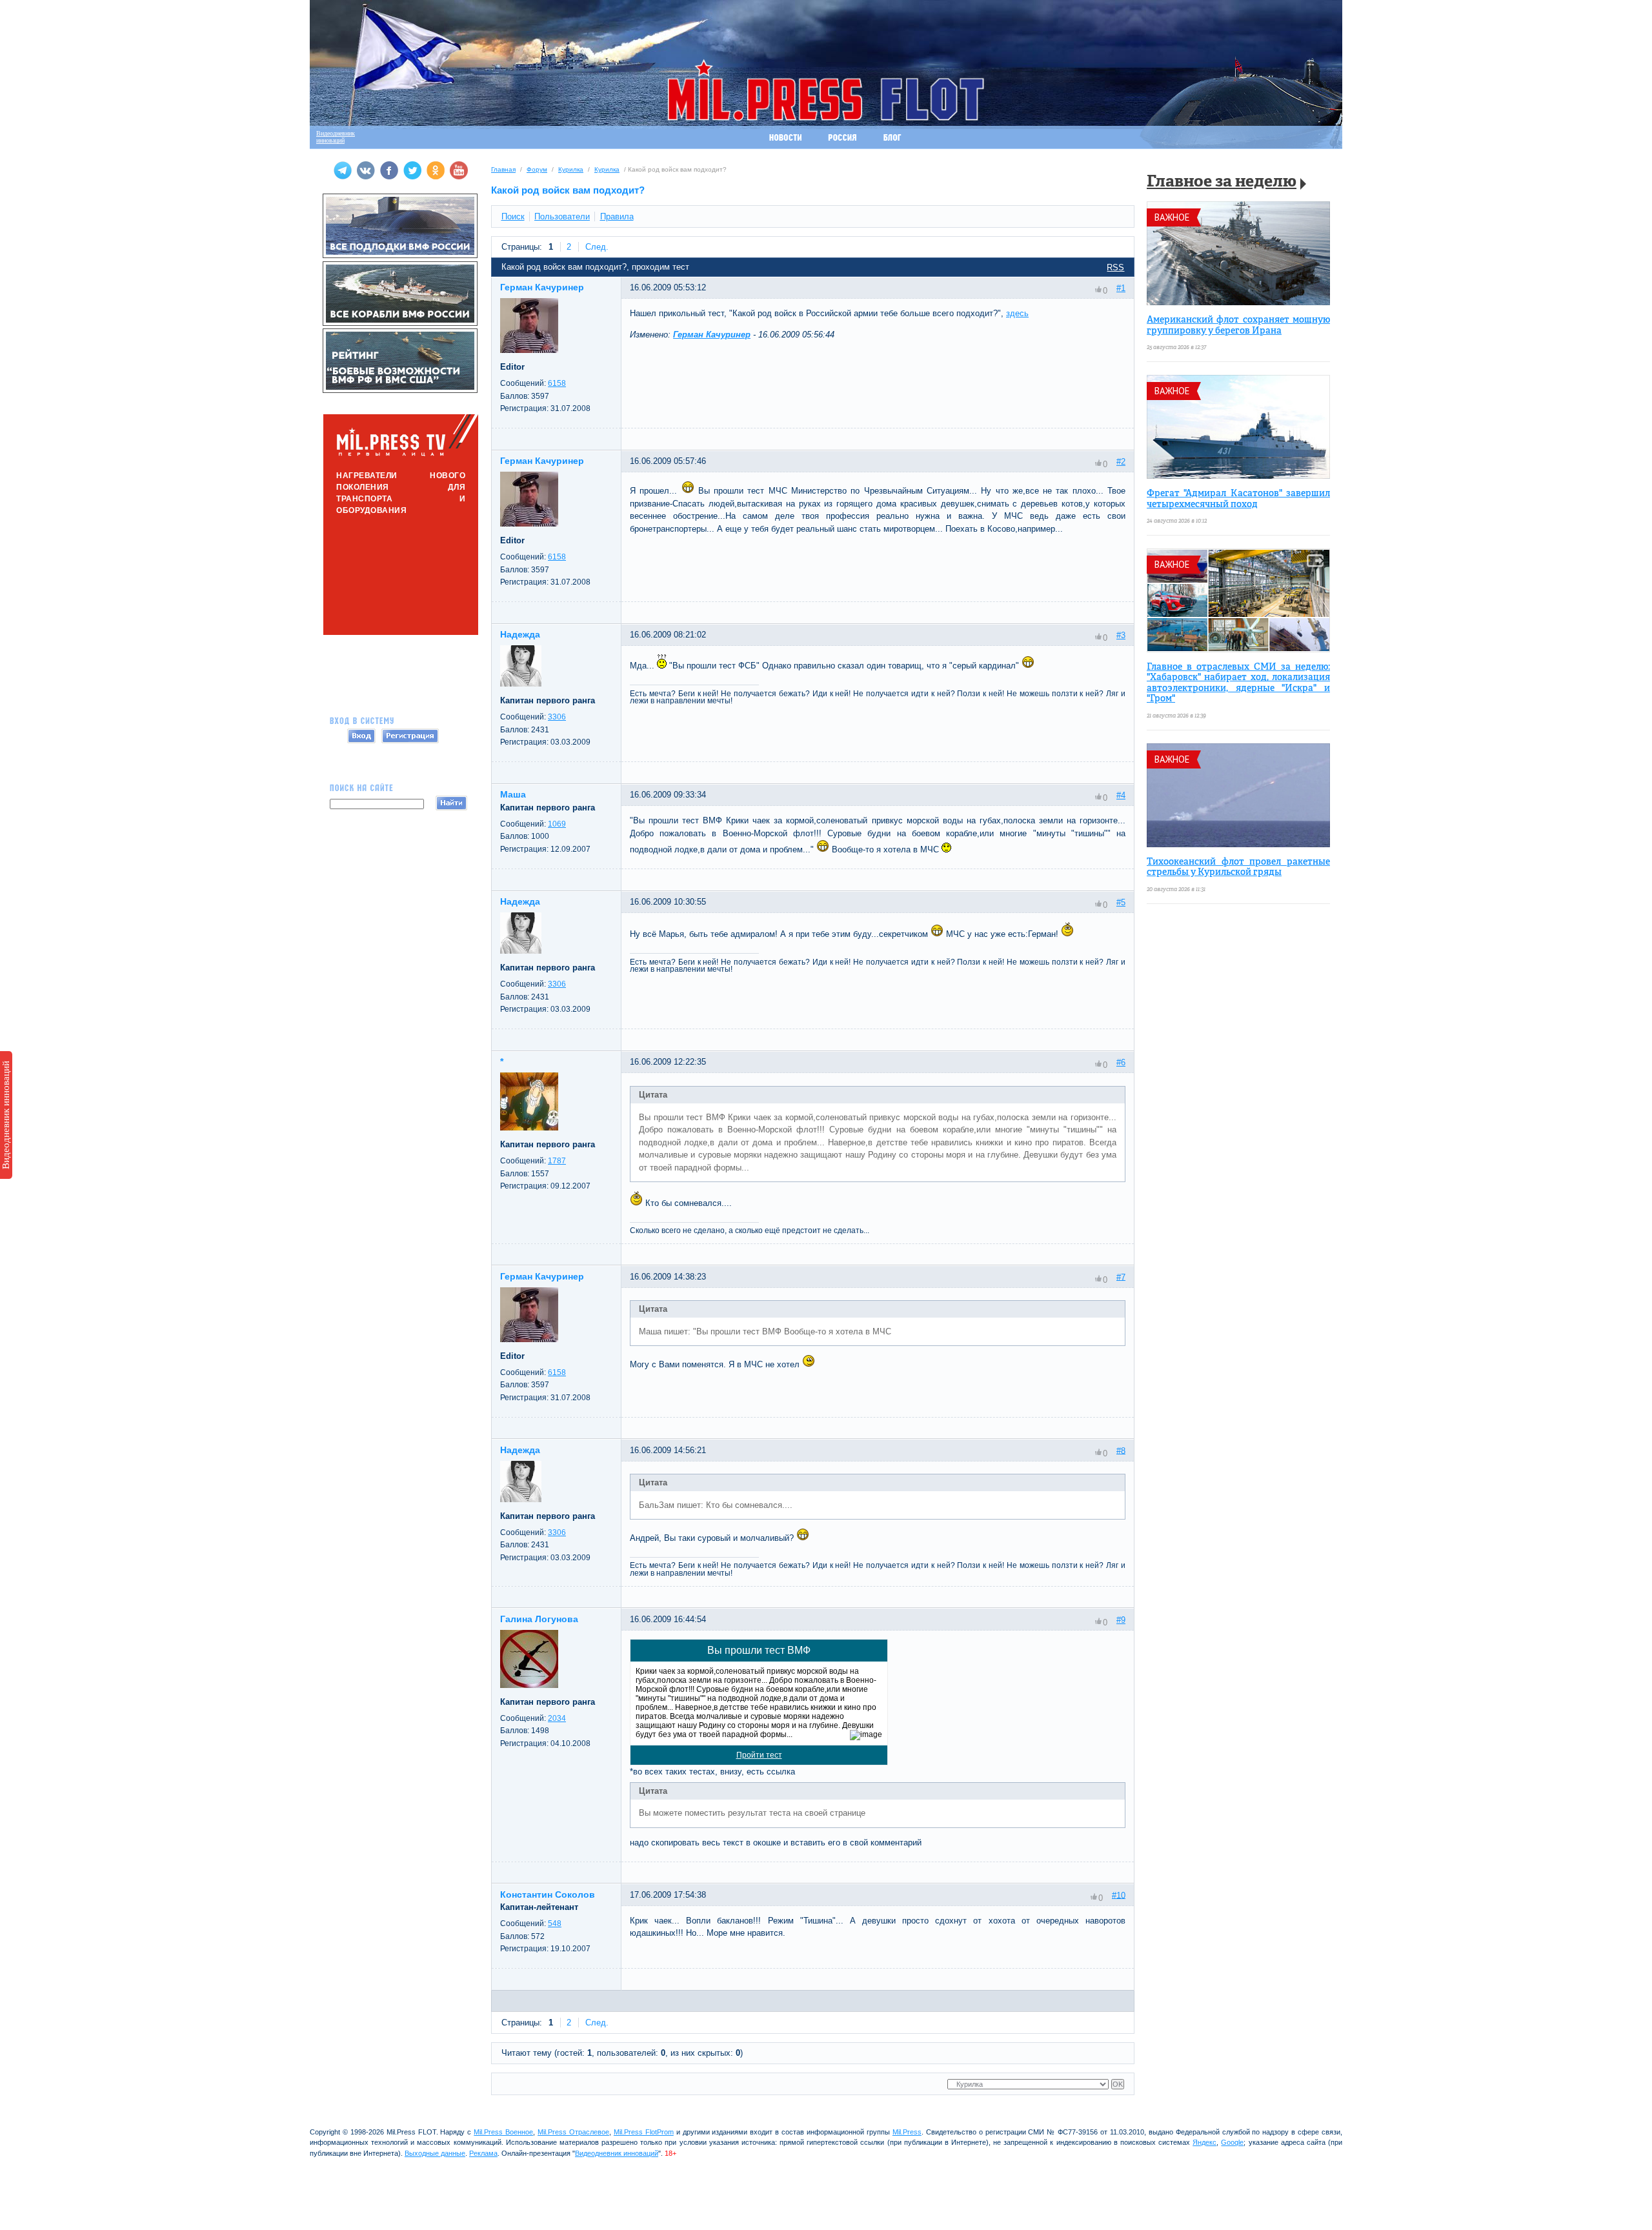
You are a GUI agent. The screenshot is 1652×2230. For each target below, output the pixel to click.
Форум (537, 169)
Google (1232, 2142)
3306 (557, 717)
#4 (1121, 795)
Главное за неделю (1222, 182)
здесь (1017, 313)
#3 (1121, 635)
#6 (1121, 1062)
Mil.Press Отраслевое (573, 2132)
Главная (503, 169)
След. (597, 247)
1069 (557, 824)
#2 (1121, 462)
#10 (1119, 1895)
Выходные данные (435, 2153)
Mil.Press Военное (503, 2132)
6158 (557, 383)
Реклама (483, 2153)
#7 (1121, 1277)
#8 (1121, 1450)
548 (555, 1924)
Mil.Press (907, 2132)
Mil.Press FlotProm (644, 2132)
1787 (557, 1161)
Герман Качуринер (712, 335)
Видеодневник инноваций (6, 1115)
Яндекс (1204, 2142)
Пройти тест (759, 1755)
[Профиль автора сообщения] (529, 350)
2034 (557, 1718)
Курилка (571, 169)
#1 (1121, 288)
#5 (1121, 902)
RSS (1115, 267)
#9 (1121, 1620)
